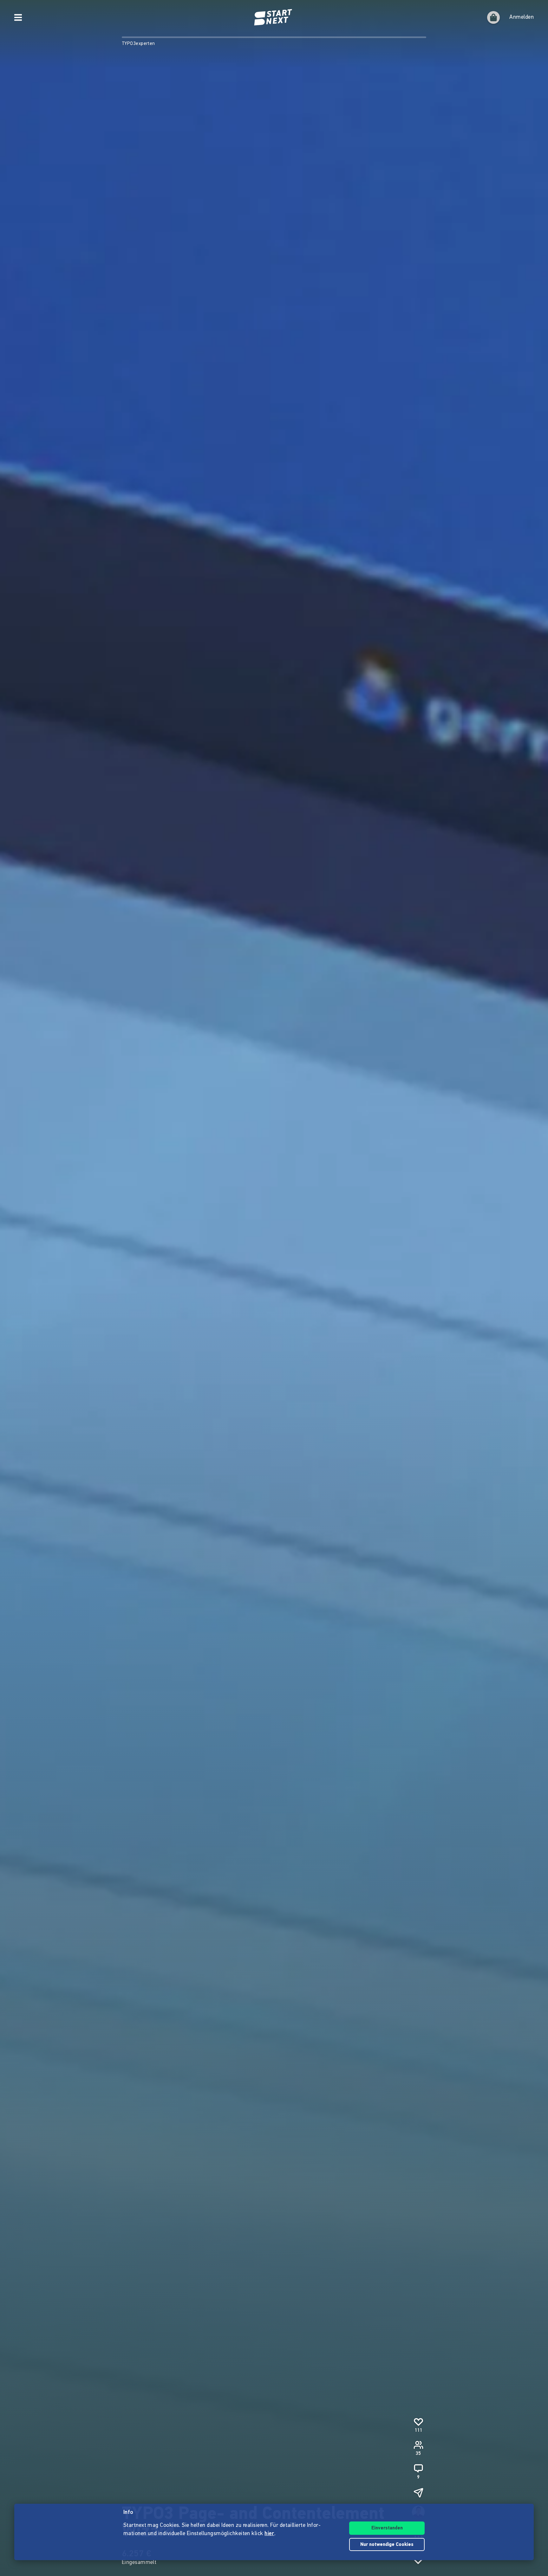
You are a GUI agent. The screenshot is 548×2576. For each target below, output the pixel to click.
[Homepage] (274, 17)
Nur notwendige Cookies (387, 2545)
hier (269, 2534)
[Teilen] (418, 2493)
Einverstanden (387, 2528)
